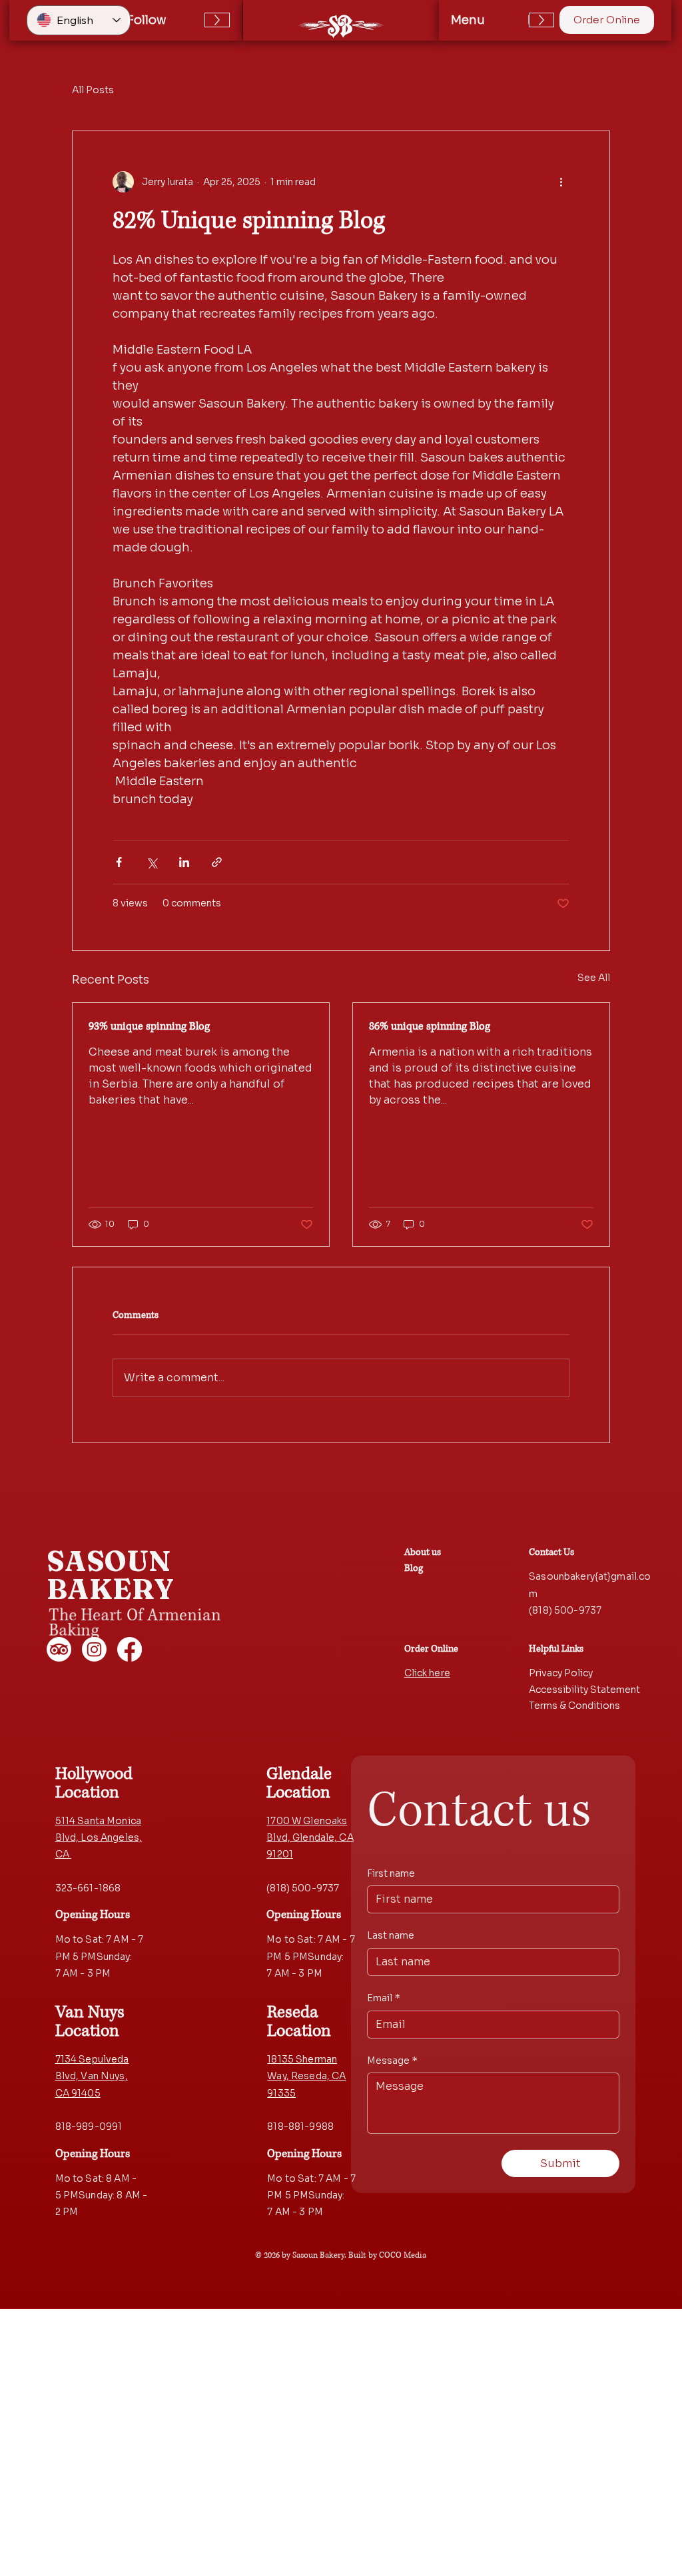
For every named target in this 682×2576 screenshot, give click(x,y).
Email (384, 1998)
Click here (427, 1673)
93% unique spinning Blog (149, 1026)
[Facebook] (130, 1649)
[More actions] (561, 182)
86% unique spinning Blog (430, 1026)
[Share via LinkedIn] (184, 862)
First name (391, 1873)
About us (423, 1552)
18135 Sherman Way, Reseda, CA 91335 (306, 2076)
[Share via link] (217, 862)
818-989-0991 (89, 2126)
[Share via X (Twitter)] (152, 862)
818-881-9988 (300, 2126)
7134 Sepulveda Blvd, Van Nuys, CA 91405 (92, 2076)
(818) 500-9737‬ (565, 1610)
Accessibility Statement (584, 1690)
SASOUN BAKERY (111, 1575)
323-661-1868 (88, 1888)
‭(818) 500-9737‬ (303, 1888)
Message (392, 2061)
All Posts (93, 90)
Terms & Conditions (574, 1706)
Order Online (431, 1649)
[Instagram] (94, 1649)
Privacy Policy (561, 1673)
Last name (391, 1935)
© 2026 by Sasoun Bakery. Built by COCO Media (341, 2255)
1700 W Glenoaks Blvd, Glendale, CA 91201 (310, 1837)
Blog (414, 1568)
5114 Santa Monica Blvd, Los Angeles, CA (99, 1837)
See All (594, 978)
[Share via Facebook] (119, 862)
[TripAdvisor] (59, 1649)
